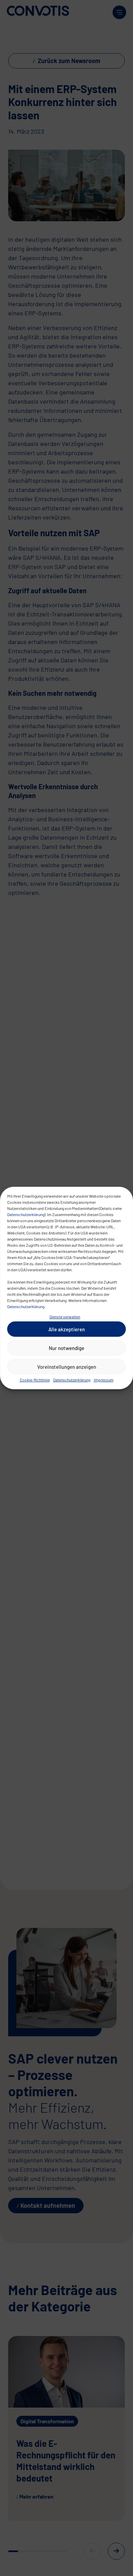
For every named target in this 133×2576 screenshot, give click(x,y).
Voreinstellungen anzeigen (67, 1367)
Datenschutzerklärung (26, 1214)
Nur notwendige (66, 1348)
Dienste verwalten (65, 1317)
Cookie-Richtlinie (35, 1380)
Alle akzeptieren (67, 1329)
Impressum (104, 1380)
